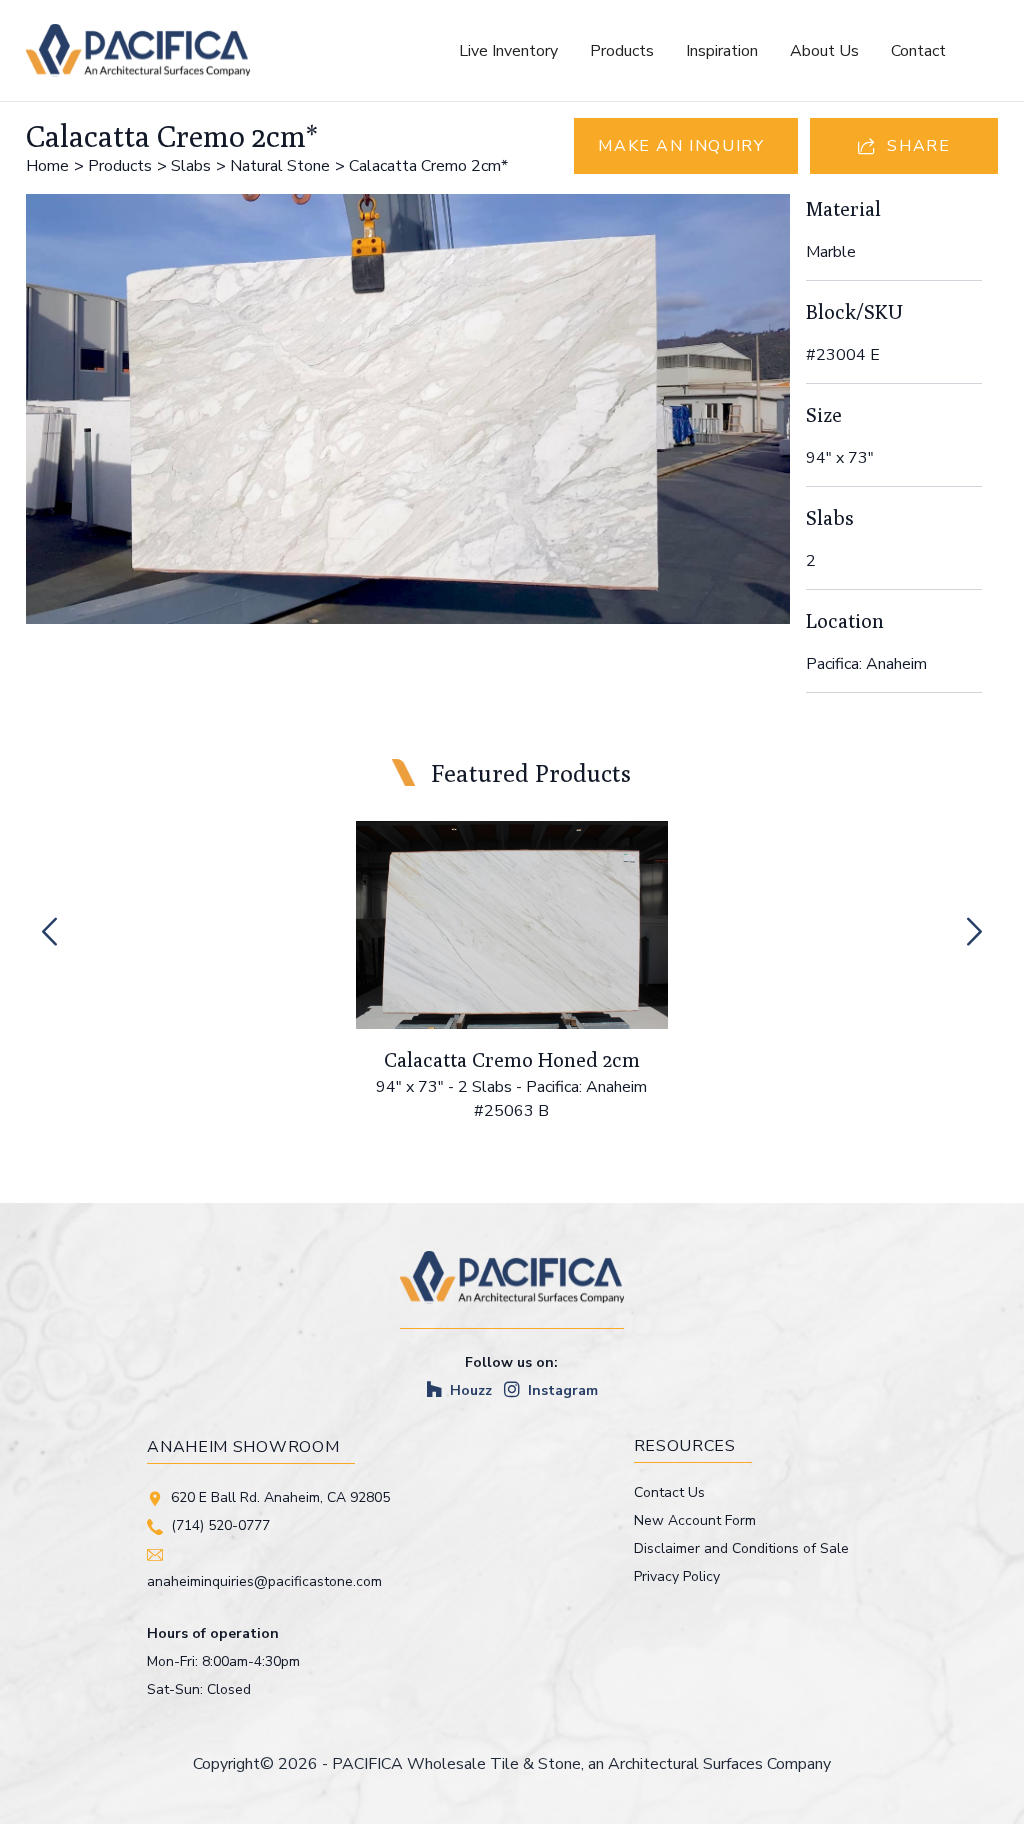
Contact (918, 51)
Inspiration (722, 51)
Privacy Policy (677, 1576)
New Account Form (695, 1520)
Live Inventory (508, 51)
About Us (824, 51)
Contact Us (669, 1492)
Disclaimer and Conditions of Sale (741, 1548)
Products (622, 51)
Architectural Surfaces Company (719, 1764)
